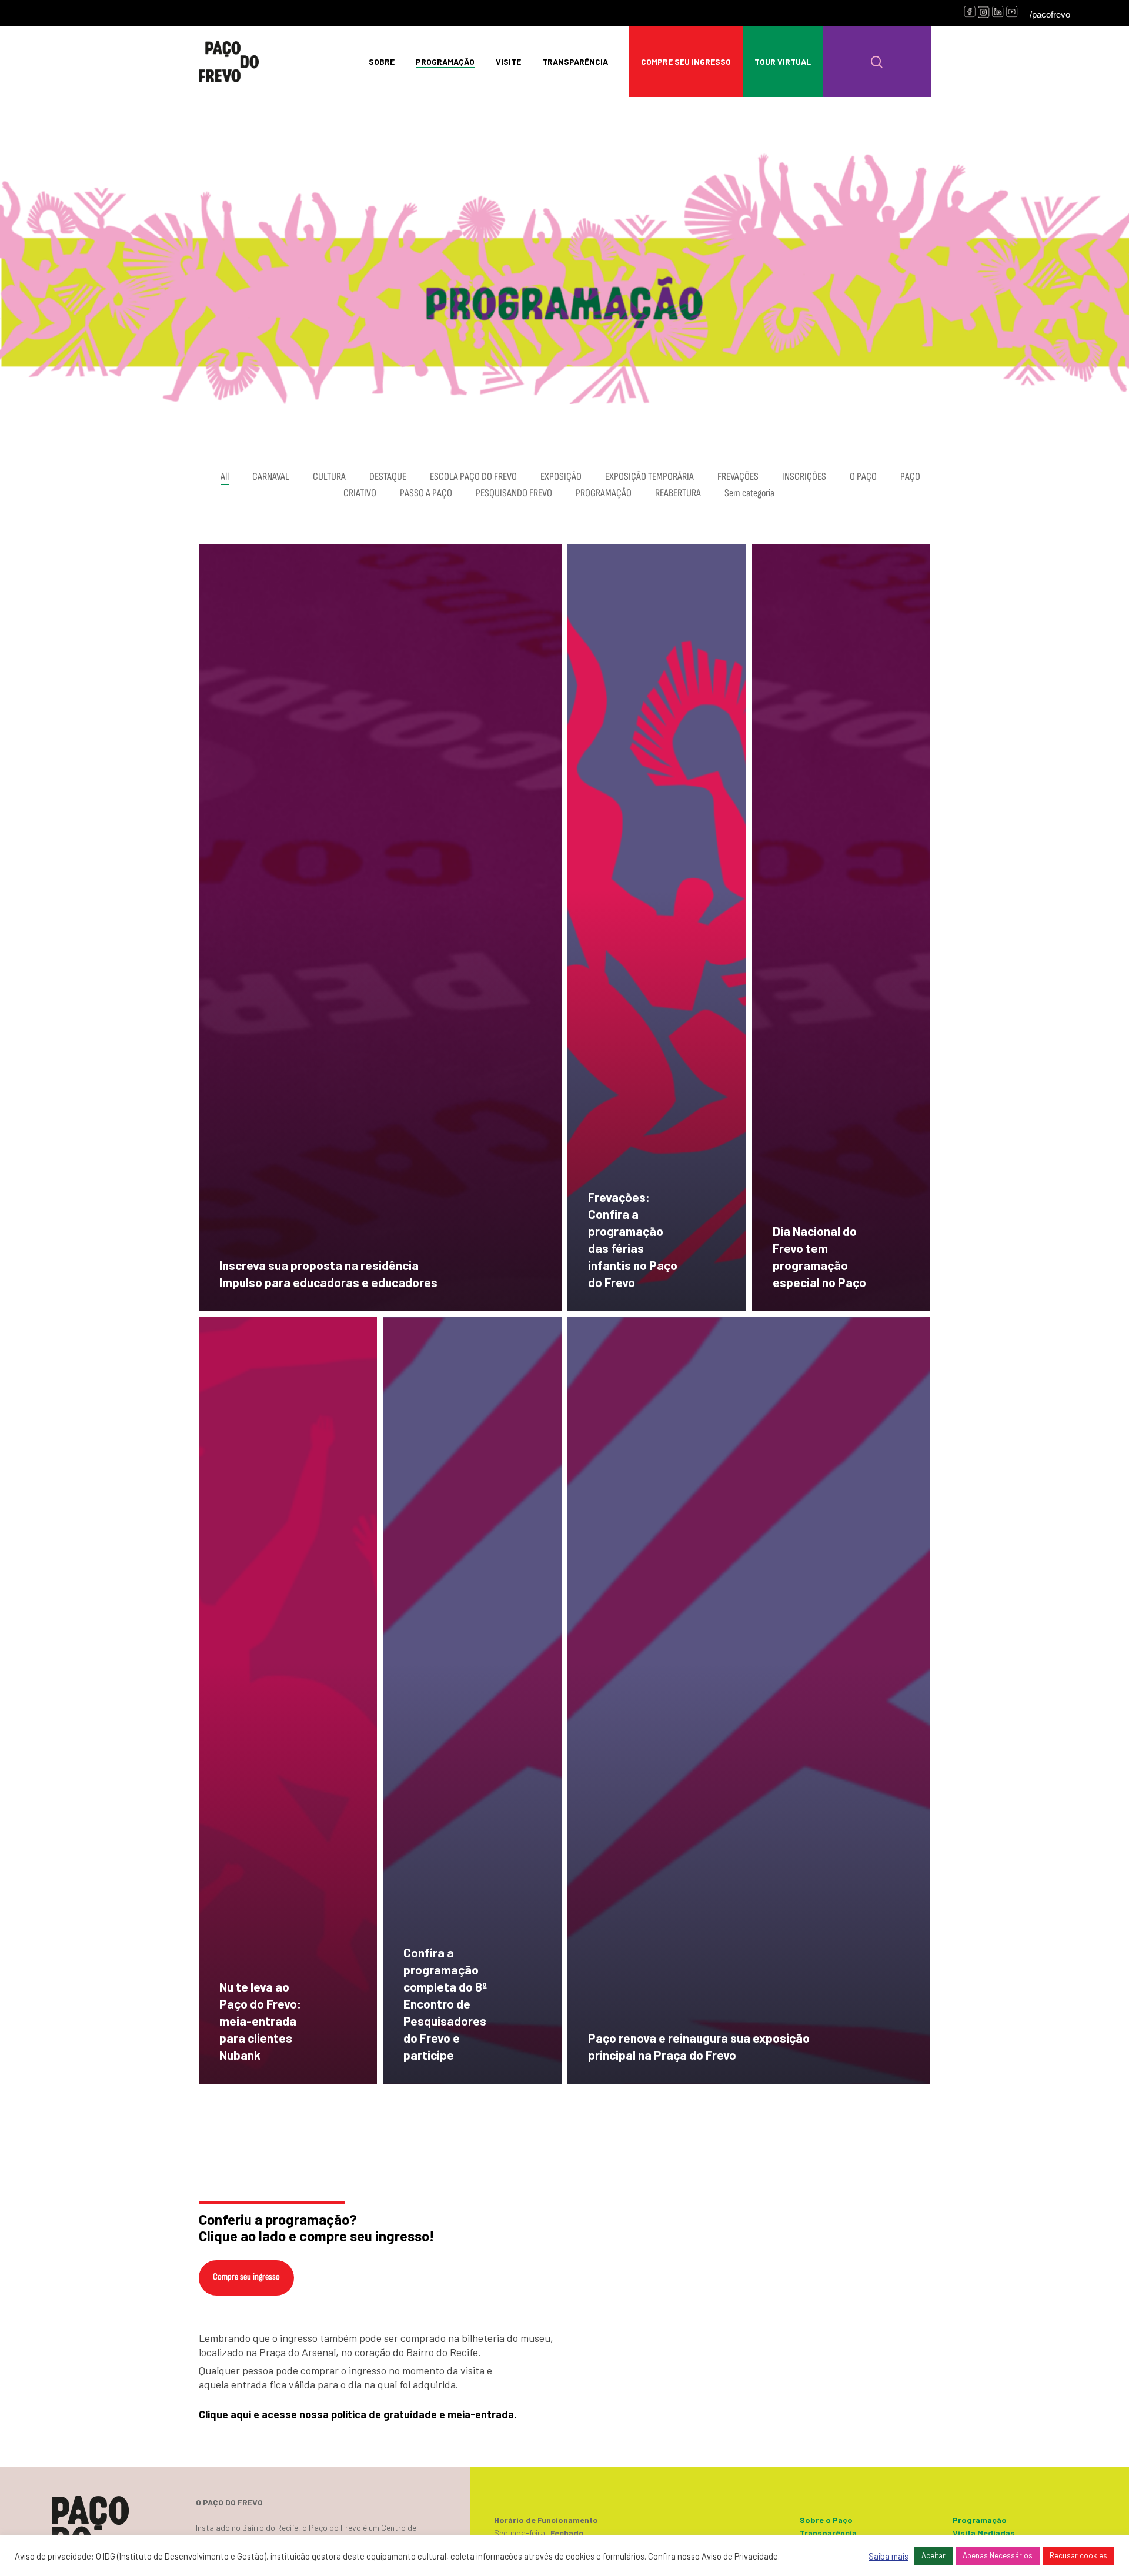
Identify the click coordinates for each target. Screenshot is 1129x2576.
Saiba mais (888, 2556)
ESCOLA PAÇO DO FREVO (473, 477)
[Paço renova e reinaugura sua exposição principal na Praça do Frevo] (749, 1700)
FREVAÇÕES (738, 477)
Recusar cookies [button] (1078, 2555)
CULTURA (329, 477)
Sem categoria (749, 493)
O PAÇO (863, 477)
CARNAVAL (271, 477)
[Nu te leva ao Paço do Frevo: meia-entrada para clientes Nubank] (288, 1700)
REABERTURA (678, 493)
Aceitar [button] (933, 2555)
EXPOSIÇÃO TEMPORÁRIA (649, 477)
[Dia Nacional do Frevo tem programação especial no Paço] (841, 928)
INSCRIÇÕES (804, 477)
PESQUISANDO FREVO (514, 493)
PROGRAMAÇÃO (604, 493)
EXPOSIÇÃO (561, 477)
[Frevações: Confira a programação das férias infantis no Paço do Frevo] (657, 928)
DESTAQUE (388, 477)
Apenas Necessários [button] (998, 2555)
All (225, 477)
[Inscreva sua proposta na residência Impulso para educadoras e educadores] (380, 928)
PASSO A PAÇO (426, 493)
